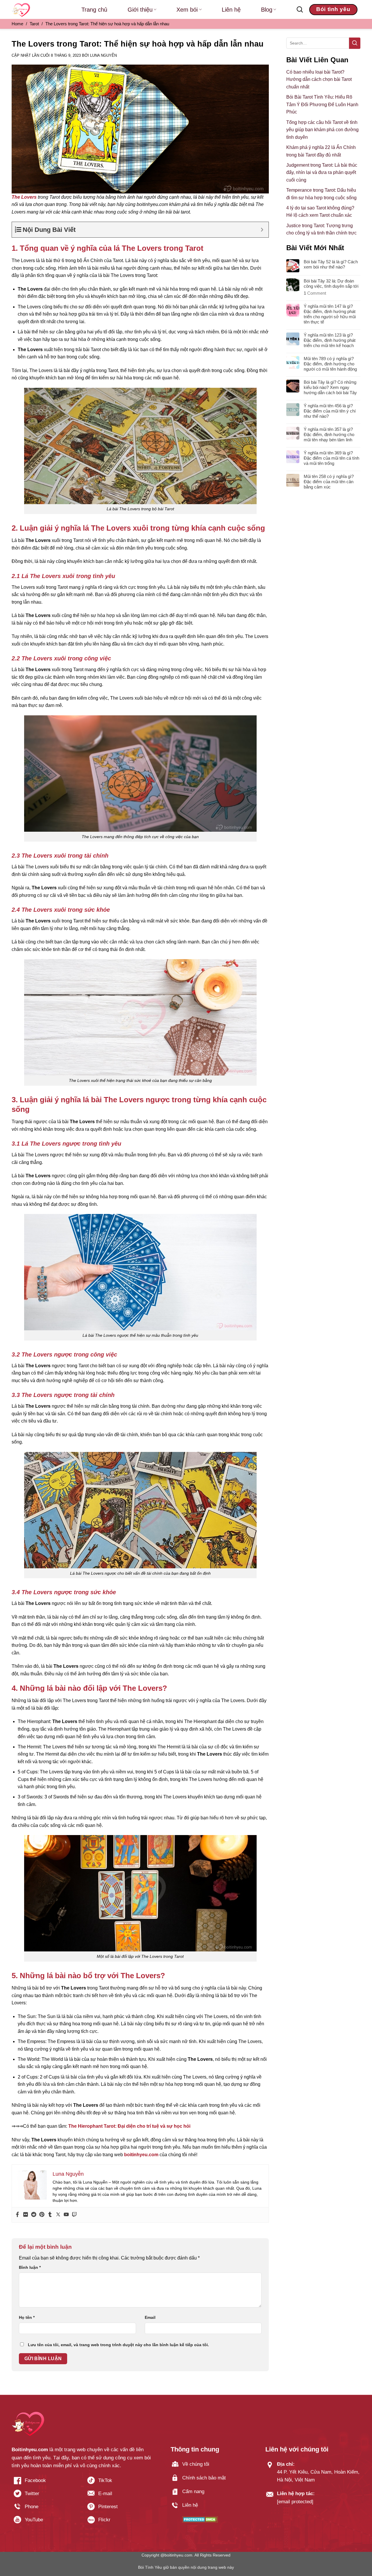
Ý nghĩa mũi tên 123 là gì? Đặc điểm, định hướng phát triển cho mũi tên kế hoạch (330, 340)
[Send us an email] (119, 2496)
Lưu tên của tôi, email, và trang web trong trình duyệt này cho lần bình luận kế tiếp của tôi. (118, 2345)
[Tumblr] (50, 2215)
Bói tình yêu (333, 9)
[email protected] (295, 2502)
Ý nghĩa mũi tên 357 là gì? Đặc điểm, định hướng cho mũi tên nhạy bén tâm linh (329, 434)
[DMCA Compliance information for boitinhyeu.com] (200, 2519)
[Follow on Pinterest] (119, 2509)
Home (17, 24)
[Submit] (355, 43)
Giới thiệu (140, 10)
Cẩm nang (193, 2491)
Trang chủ (94, 10)
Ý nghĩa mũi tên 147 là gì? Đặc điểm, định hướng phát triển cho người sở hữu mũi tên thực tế (330, 314)
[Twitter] (58, 2215)
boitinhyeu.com (141, 2155)
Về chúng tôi (196, 2464)
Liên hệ (231, 10)
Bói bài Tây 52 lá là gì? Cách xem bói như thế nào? (331, 264)
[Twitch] (74, 2215)
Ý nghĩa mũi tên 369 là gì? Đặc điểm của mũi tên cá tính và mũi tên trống (331, 458)
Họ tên (27, 2317)
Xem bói (187, 10)
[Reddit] (34, 2215)
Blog (267, 10)
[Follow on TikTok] (119, 2482)
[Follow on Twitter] (45, 2496)
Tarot (34, 24)
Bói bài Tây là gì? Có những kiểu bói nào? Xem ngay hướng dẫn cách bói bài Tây (330, 387)
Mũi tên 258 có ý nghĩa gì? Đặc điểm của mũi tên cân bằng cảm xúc (329, 482)
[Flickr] (26, 2215)
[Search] (300, 10)
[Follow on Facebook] (45, 2482)
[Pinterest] (42, 2215)
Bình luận (30, 2267)
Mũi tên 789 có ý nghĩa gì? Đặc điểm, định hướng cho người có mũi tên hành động (330, 364)
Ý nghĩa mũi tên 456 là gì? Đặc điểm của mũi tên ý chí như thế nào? (330, 411)
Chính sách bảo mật (204, 2478)
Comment (315, 293)
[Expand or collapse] (262, 230)
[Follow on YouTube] (45, 2522)
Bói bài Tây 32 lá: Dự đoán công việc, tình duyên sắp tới (331, 283)
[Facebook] (17, 2215)
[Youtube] (66, 2215)
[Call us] (45, 2509)
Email (150, 2317)
